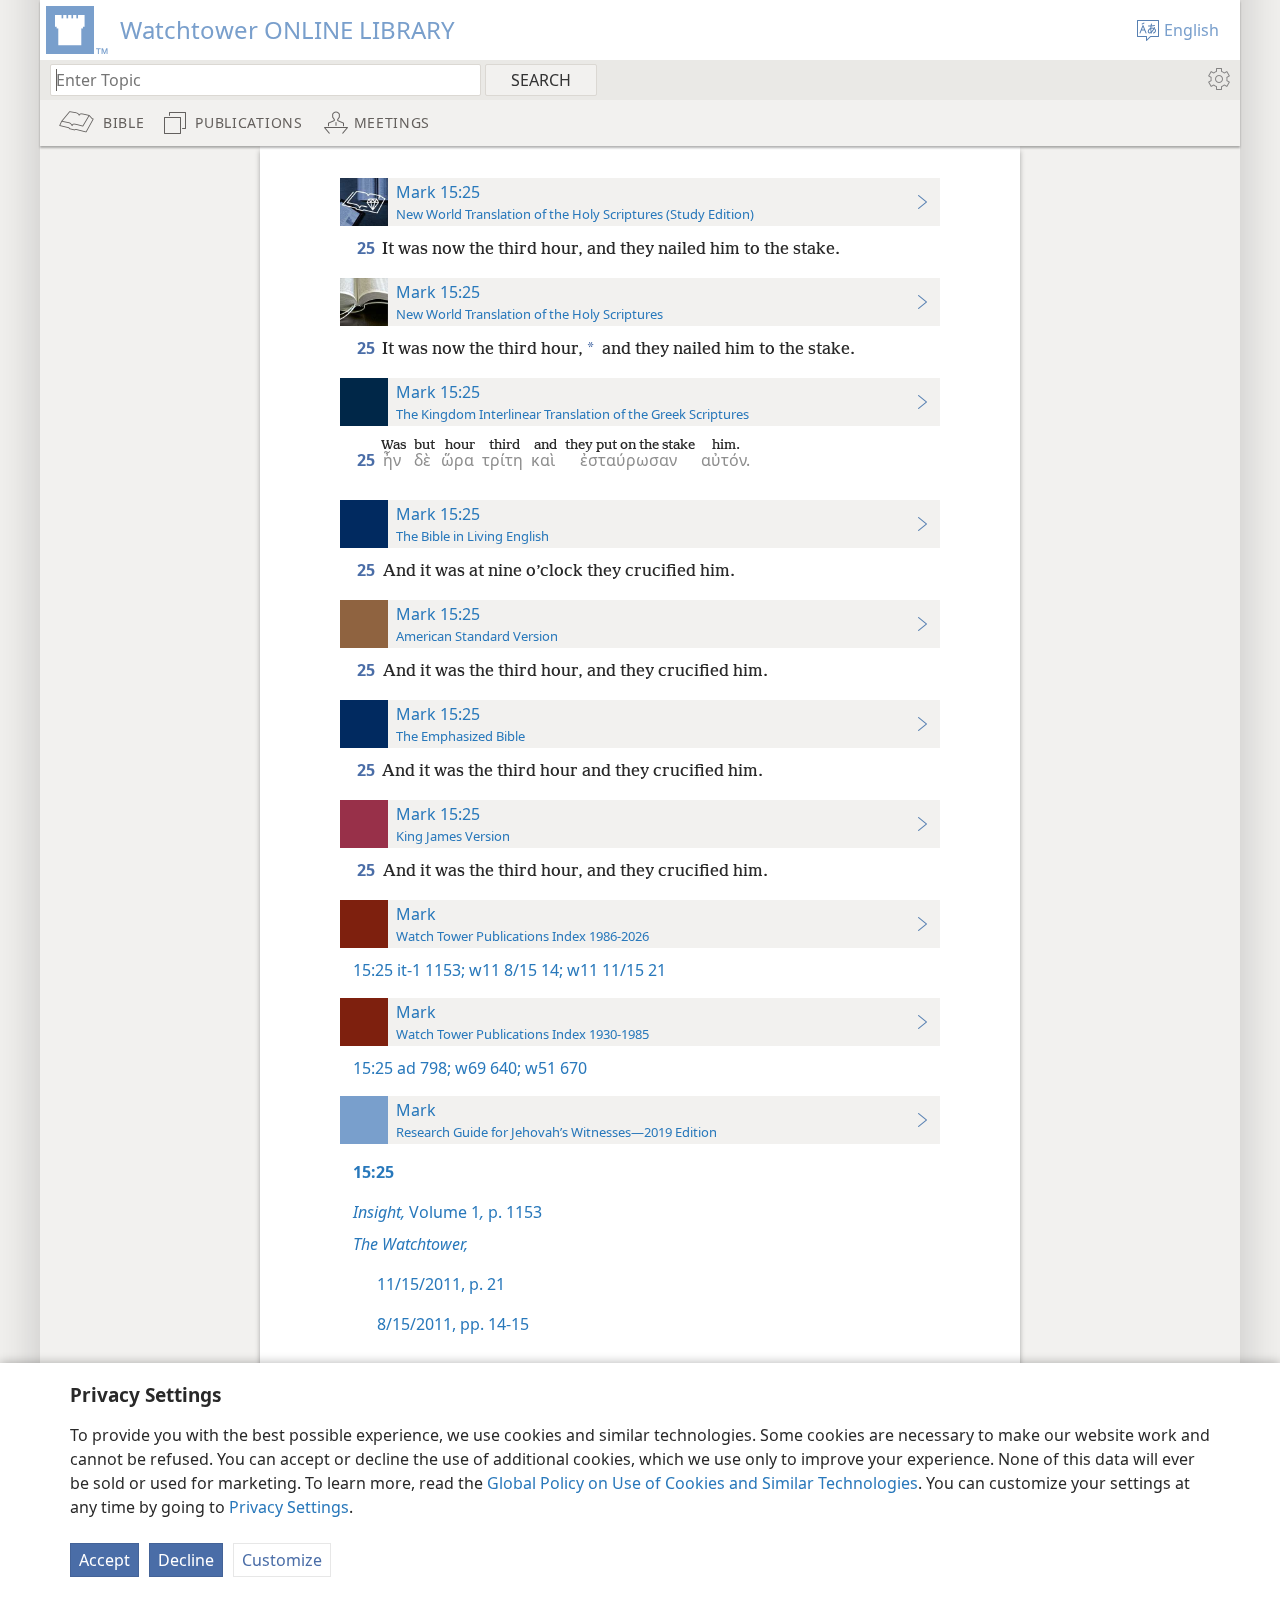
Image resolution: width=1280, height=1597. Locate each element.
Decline (186, 1560)
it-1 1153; (431, 970)
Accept (104, 1560)
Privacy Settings (289, 1507)
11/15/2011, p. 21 (441, 1284)
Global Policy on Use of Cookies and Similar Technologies (702, 1483)
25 (367, 248)
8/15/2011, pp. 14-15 (453, 1324)
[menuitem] (1217, 79)
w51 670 (554, 1068)
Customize (282, 1560)
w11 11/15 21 (614, 970)
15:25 (373, 970)
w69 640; (486, 1068)
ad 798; (424, 1068)
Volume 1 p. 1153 (447, 1212)
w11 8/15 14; (514, 970)
